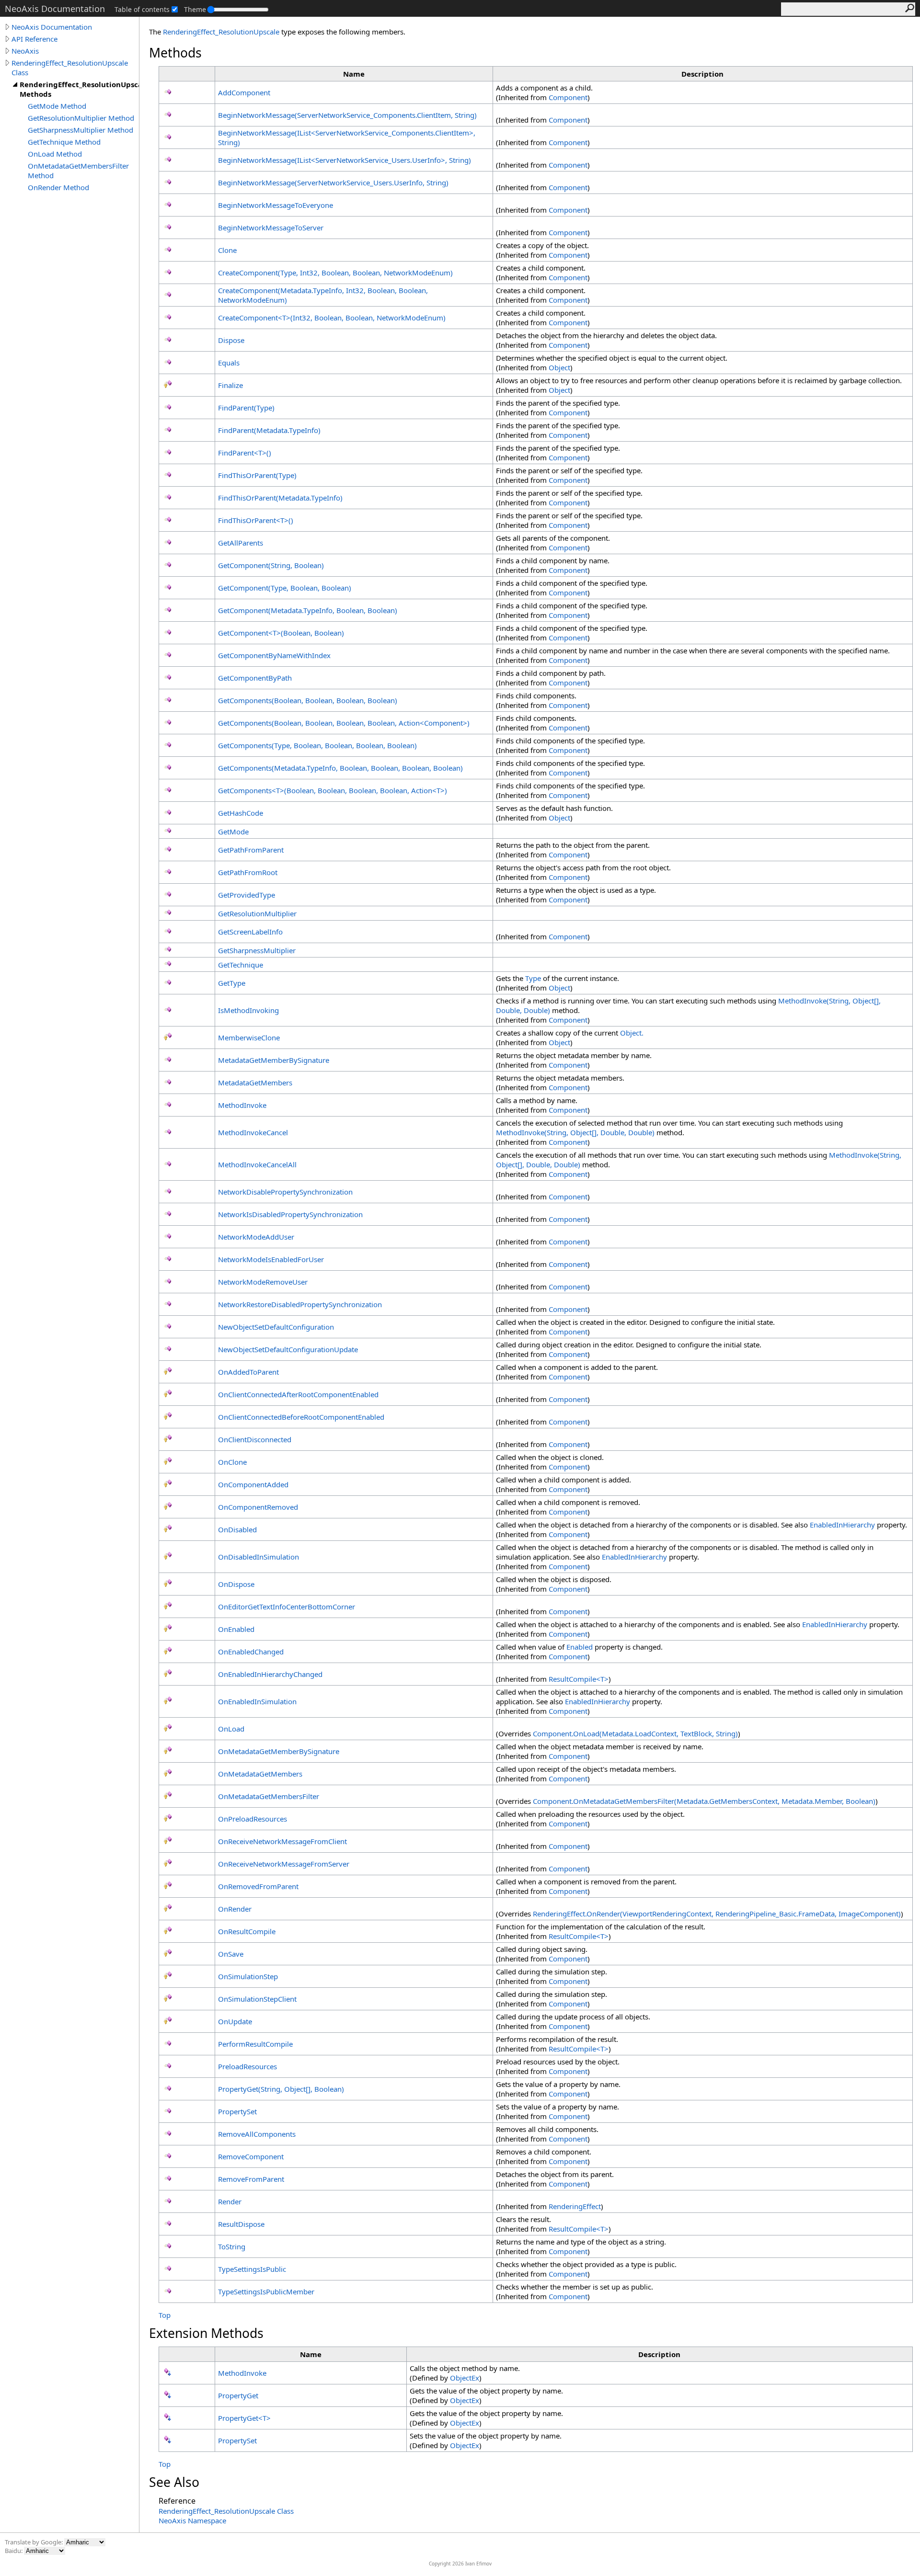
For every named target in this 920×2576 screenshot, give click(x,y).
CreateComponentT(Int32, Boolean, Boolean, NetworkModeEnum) (332, 318)
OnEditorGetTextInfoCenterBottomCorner (287, 1607)
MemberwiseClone (249, 1037)
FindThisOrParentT (256, 520)
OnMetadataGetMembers (260, 1774)
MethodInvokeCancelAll (257, 1164)
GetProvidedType (247, 895)
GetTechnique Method (64, 142)
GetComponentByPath (255, 678)
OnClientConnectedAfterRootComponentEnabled (298, 1394)
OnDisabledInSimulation (259, 1557)
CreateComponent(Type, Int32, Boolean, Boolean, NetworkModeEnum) (335, 273)
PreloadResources (247, 2066)
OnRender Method (58, 187)
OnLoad (231, 1729)
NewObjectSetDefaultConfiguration (276, 1327)
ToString (232, 2246)
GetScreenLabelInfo (250, 932)
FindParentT (245, 453)
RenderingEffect (575, 2206)
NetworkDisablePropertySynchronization (285, 1192)
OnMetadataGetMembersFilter (269, 1796)
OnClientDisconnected (255, 1439)
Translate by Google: (34, 2542)
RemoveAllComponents (257, 2134)
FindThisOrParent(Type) (257, 475)
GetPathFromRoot (248, 872)
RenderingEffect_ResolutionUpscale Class (70, 68)
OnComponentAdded (253, 1484)
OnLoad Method (55, 154)
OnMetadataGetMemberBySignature (279, 1751)
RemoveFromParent (251, 2179)
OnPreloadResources (253, 1819)
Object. (632, 1033)
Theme (195, 9)
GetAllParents (241, 543)
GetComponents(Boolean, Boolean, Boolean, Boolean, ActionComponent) (344, 723)
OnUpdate (235, 2021)
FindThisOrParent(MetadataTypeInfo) (280, 498)
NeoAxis (25, 51)
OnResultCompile (247, 1931)
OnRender (235, 1909)
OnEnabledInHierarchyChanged (270, 1674)
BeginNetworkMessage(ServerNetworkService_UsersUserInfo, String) (333, 182)
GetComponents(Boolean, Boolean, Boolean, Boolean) (308, 700)
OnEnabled (236, 1629)
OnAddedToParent (248, 1372)
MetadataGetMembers (255, 1083)
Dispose (231, 340)
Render (230, 2201)
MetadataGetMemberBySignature (274, 1060)
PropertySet (237, 2111)
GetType (232, 983)
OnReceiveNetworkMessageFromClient (282, 1841)
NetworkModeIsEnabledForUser (271, 1259)
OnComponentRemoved (258, 1507)
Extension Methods (206, 2333)
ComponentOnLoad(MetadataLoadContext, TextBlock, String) (635, 1733)
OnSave (231, 1954)
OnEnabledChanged (251, 1652)
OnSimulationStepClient (257, 1999)
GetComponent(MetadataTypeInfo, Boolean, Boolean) (308, 610)
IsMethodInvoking (248, 1010)
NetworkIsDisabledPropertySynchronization (290, 1214)
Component (568, 97)
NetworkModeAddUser (256, 1237)
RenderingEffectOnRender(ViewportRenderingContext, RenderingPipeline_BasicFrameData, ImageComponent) (717, 1914)
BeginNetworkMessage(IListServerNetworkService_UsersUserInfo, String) (345, 160)
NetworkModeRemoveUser (263, 1282)
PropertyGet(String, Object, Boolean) (281, 2089)
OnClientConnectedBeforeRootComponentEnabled (301, 1417)
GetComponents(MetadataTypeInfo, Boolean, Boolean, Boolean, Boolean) (340, 768)
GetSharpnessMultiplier (257, 950)
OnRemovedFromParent (258, 1886)
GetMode (233, 832)
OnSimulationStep (248, 1976)
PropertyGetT (244, 2418)
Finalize (230, 385)
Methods (175, 53)
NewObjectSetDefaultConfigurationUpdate (288, 1349)
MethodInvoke (242, 1105)
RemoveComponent (251, 2156)
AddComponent (244, 92)
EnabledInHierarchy (842, 1525)
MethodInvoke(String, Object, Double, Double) (575, 1132)
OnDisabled (237, 1529)
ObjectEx (465, 2378)
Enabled (580, 1647)
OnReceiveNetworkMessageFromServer (284, 1864)
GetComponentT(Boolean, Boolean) (281, 633)
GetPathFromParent (251, 850)
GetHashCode (241, 813)
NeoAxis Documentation (52, 27)
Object (559, 367)
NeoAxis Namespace (192, 2520)
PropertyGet (238, 2395)
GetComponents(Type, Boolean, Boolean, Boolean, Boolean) (317, 745)
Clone (227, 250)
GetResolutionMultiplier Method (81, 118)
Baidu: (14, 2551)
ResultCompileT (579, 1679)
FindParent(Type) (246, 408)
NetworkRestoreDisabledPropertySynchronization (300, 1304)
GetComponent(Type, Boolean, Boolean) (285, 588)
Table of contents (142, 9)
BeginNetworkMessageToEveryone (276, 205)
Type (533, 978)
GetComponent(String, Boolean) (271, 565)
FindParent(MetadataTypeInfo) (269, 430)
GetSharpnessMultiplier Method (80, 130)
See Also (174, 2482)
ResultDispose (241, 2224)
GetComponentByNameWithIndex (274, 655)
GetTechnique (241, 965)
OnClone (232, 1462)
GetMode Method (57, 106)
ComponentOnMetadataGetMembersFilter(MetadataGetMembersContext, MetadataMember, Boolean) (704, 1801)
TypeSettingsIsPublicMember (266, 2291)
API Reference (34, 39)
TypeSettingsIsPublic (252, 2269)
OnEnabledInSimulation (257, 1701)
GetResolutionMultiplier (257, 913)
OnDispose (236, 1584)
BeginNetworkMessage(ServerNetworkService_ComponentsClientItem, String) (347, 115)
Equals (229, 363)
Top (165, 2315)
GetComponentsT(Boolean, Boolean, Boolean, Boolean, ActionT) (333, 790)
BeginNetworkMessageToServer (271, 228)
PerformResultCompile (255, 2044)
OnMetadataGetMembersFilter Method (78, 171)
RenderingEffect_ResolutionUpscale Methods (79, 89)
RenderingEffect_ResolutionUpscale (221, 32)
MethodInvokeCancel (253, 1132)
